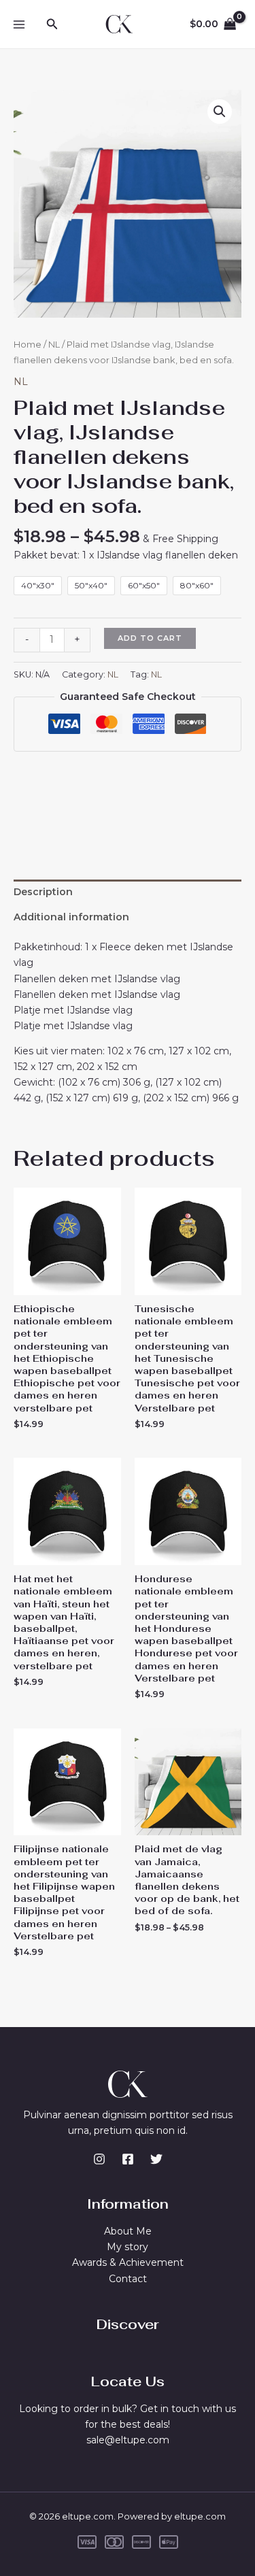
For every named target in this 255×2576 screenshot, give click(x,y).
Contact (128, 2279)
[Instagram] (99, 2159)
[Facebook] (128, 2159)
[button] (52, 24)
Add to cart (150, 638)
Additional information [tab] (71, 917)
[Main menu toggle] (19, 24)
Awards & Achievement (128, 2262)
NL (54, 345)
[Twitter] (156, 2159)
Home (28, 345)
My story (128, 2247)
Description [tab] (43, 892)
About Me (128, 2231)
